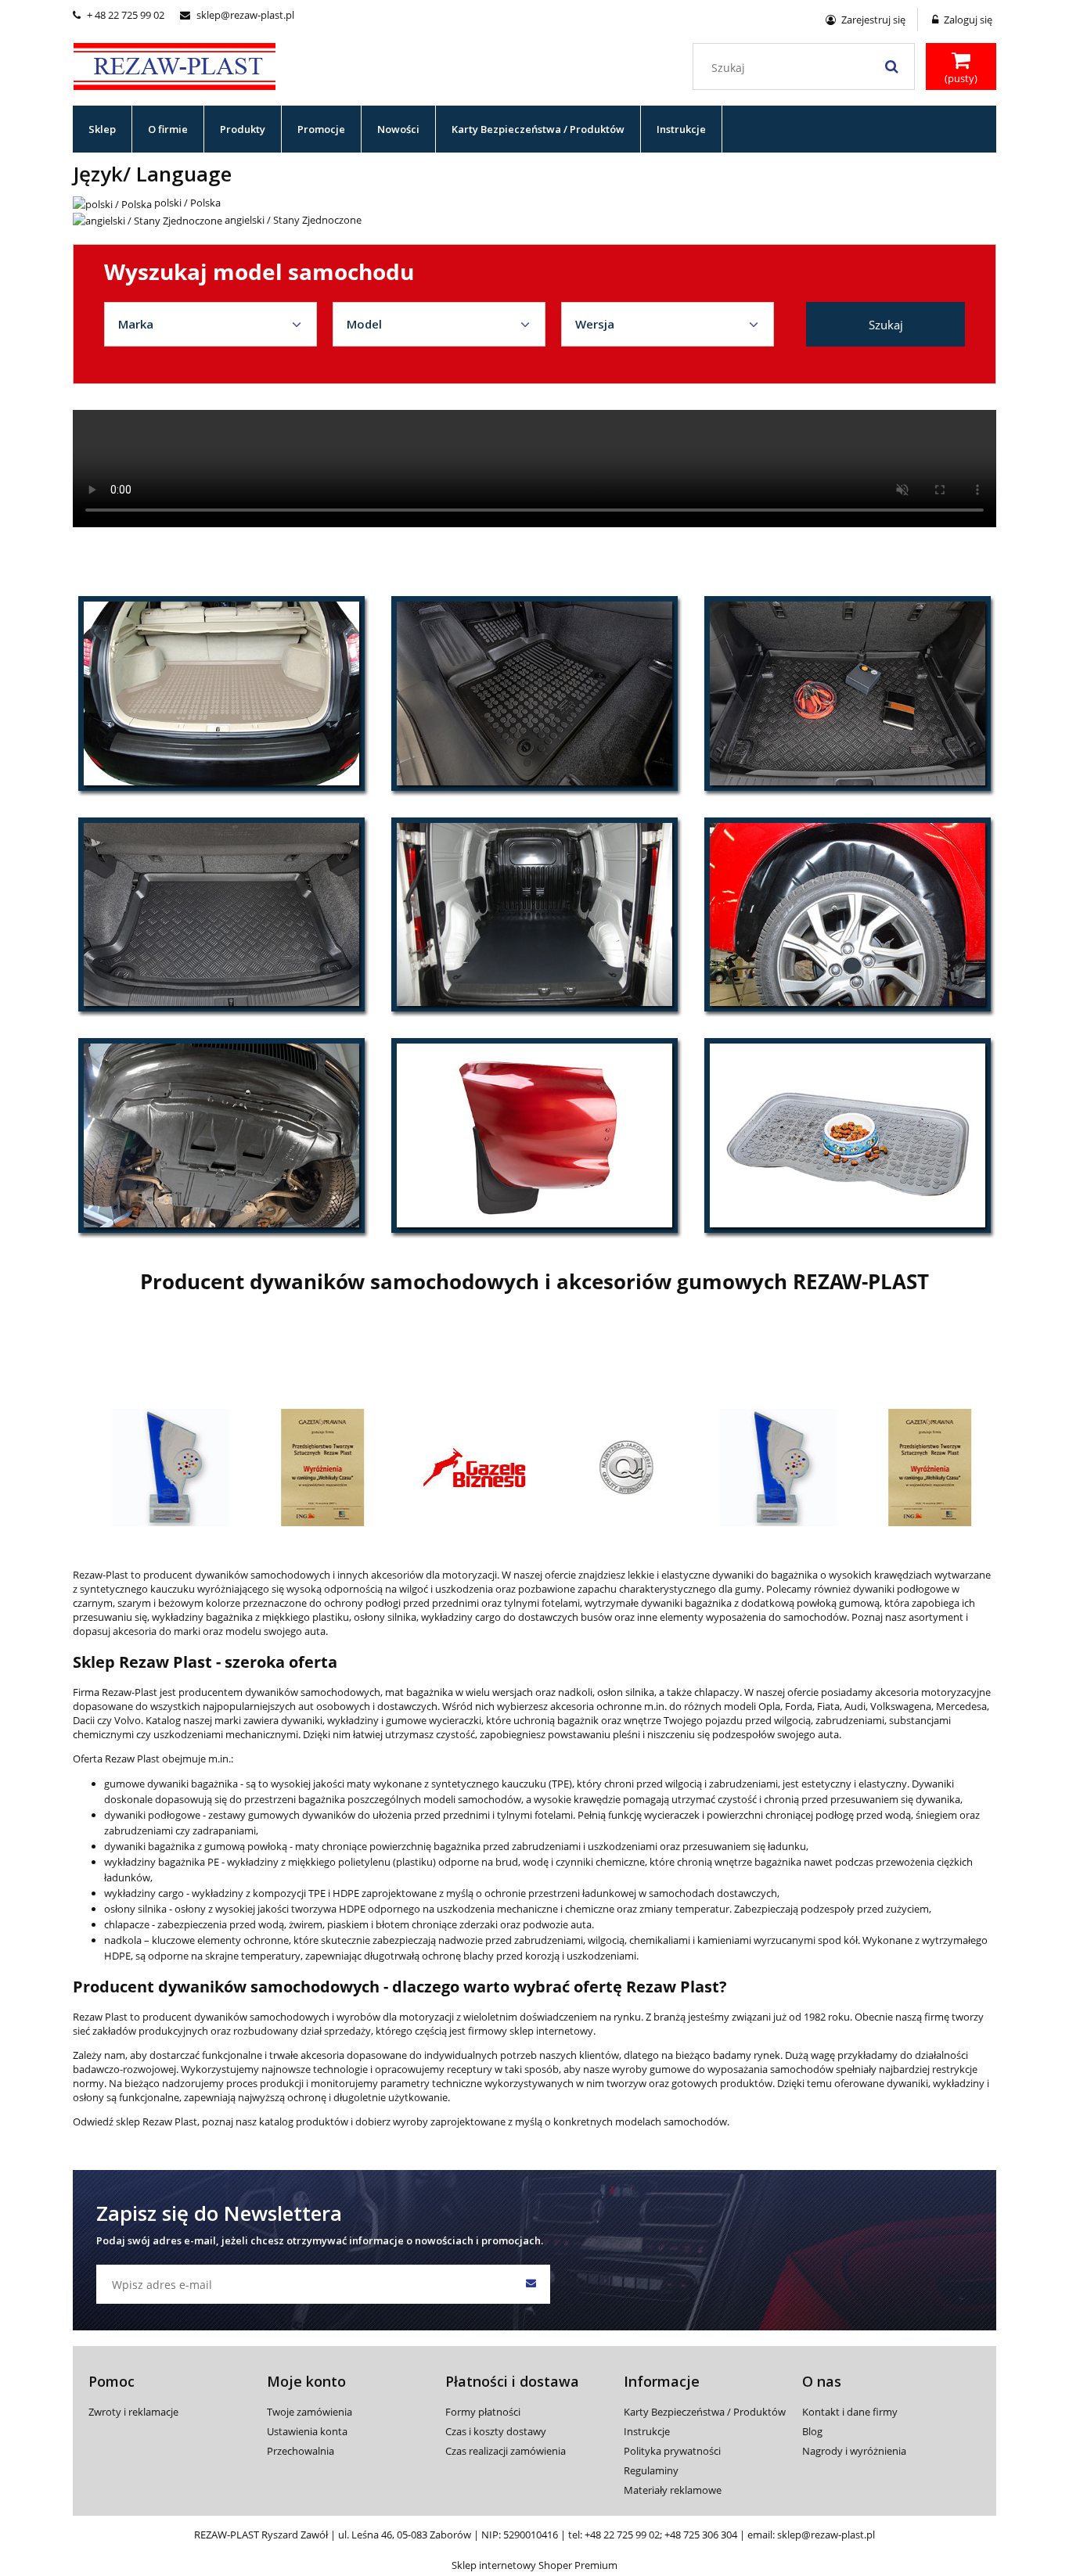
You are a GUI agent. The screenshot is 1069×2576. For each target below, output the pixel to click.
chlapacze (128, 1924)
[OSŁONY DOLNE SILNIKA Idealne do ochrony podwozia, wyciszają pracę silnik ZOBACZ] (221, 1135)
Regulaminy (651, 2470)
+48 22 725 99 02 (622, 2535)
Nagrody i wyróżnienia (854, 2451)
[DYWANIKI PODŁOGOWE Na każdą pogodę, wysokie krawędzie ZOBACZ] (534, 693)
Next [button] (967, 1430)
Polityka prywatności (672, 2451)
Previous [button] (102, 1430)
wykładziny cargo (144, 1893)
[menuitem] (103, 129)
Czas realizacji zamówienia (506, 2451)
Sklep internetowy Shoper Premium (534, 2565)
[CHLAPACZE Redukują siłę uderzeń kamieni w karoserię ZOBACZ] (534, 1135)
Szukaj (886, 325)
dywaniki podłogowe (152, 1815)
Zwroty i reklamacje (133, 2412)
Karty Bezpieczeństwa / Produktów (705, 2412)
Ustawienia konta (307, 2431)
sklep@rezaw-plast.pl (237, 15)
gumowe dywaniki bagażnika (171, 1784)
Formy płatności (483, 2412)
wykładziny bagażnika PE (162, 1862)
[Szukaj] (891, 66)
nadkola (123, 1940)
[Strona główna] (175, 64)
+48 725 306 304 (701, 2535)
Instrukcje (647, 2431)
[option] (157, 1468)
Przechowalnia (301, 2451)
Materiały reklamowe (673, 2490)
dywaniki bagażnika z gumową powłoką (196, 1846)
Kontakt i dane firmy (850, 2412)
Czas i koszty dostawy (496, 2431)
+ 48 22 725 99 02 (119, 15)
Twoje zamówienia (310, 2412)
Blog (812, 2431)
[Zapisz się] (531, 2284)
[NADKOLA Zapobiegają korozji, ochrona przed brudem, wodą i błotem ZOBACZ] (848, 914)
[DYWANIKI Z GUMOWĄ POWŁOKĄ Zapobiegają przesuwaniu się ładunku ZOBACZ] (848, 693)
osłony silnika (137, 1909)
